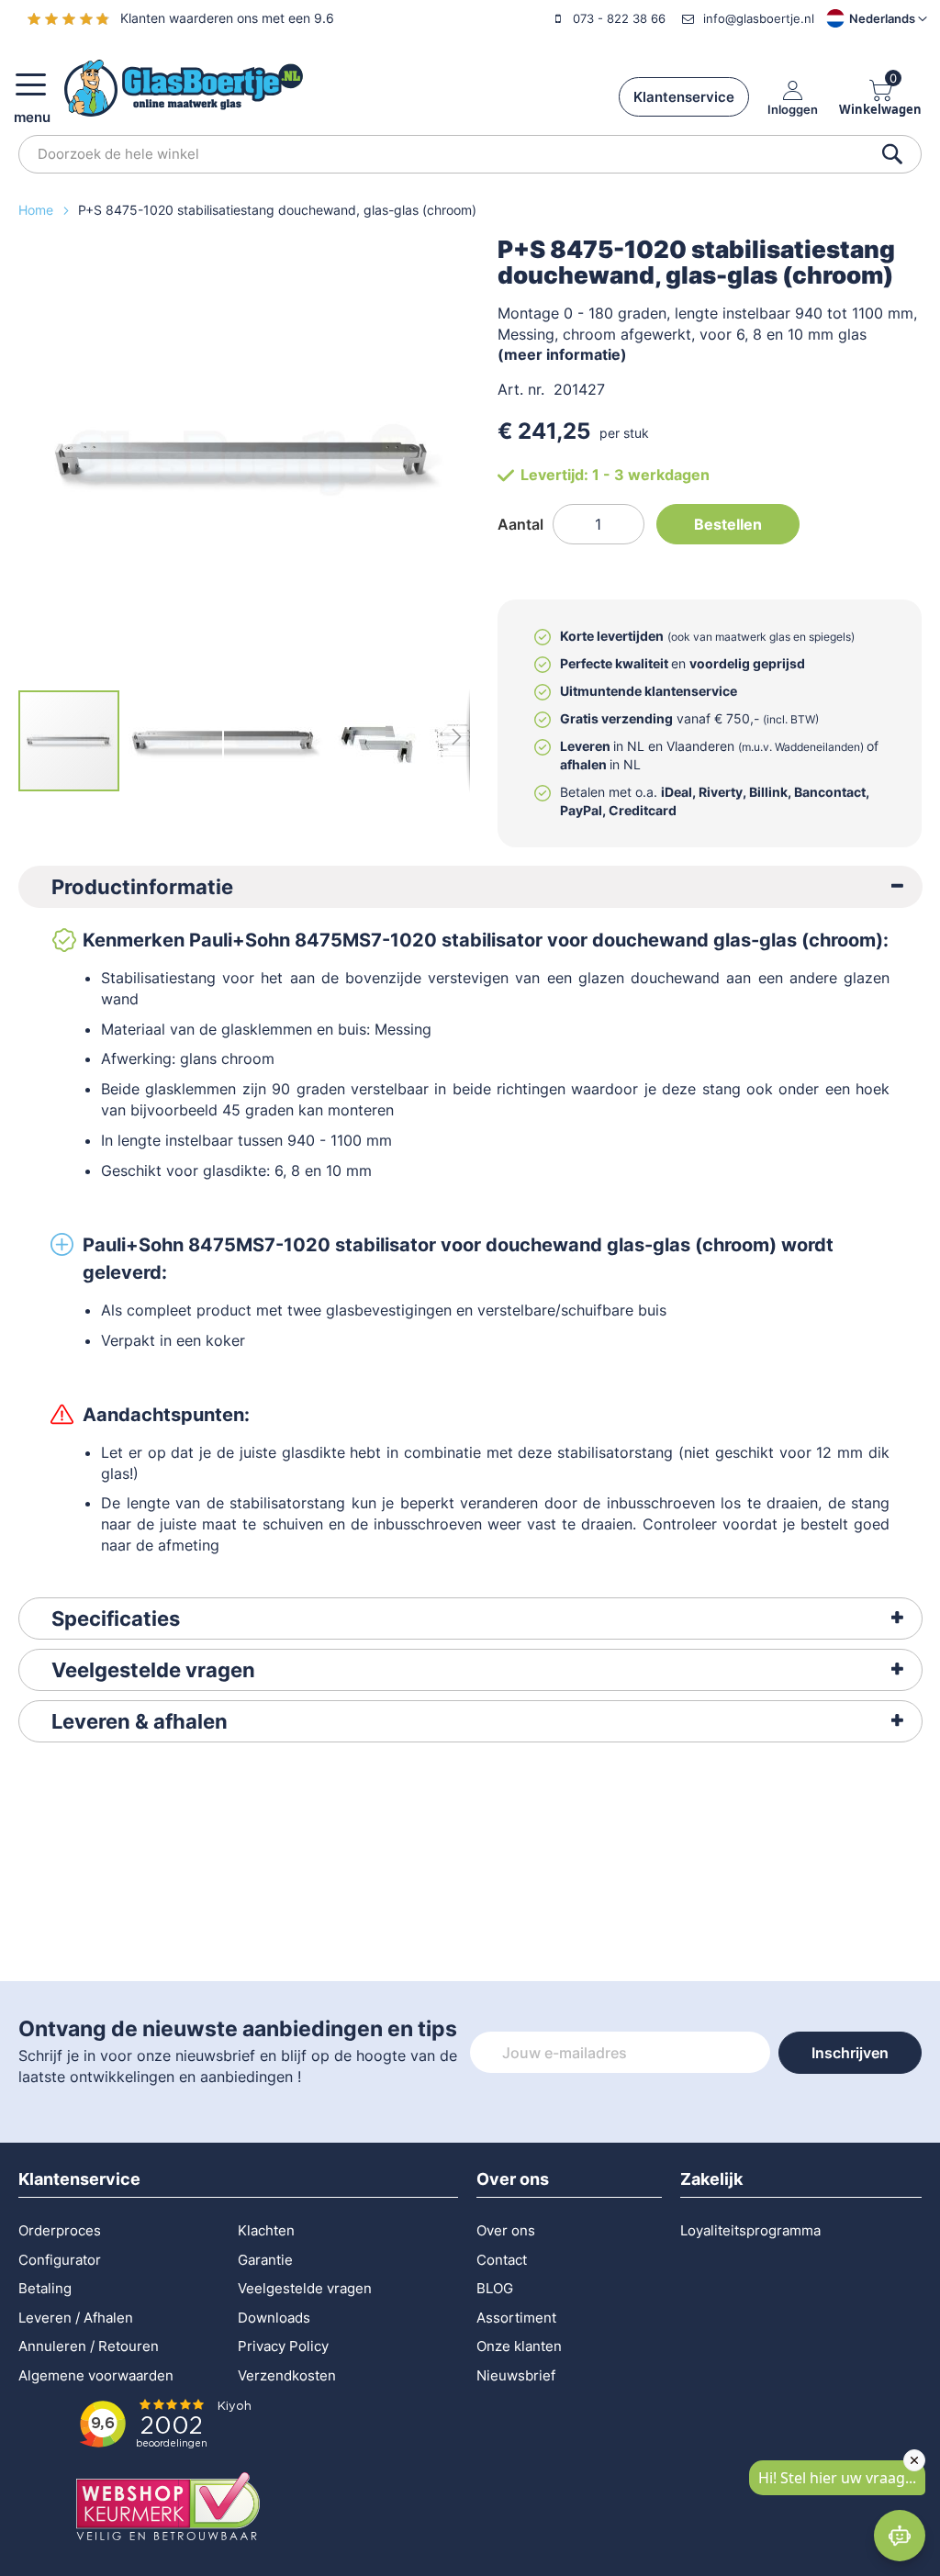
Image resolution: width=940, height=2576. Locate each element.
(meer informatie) (562, 354)
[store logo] (184, 88)
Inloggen (793, 109)
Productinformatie (142, 887)
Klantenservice (684, 97)
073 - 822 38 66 (619, 18)
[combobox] (470, 154)
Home (38, 210)
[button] (862, 18)
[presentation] (470, 887)
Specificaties (116, 1618)
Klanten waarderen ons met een (227, 18)
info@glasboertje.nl (759, 18)
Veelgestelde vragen (153, 1670)
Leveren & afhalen (140, 1721)
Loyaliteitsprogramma (750, 2230)
